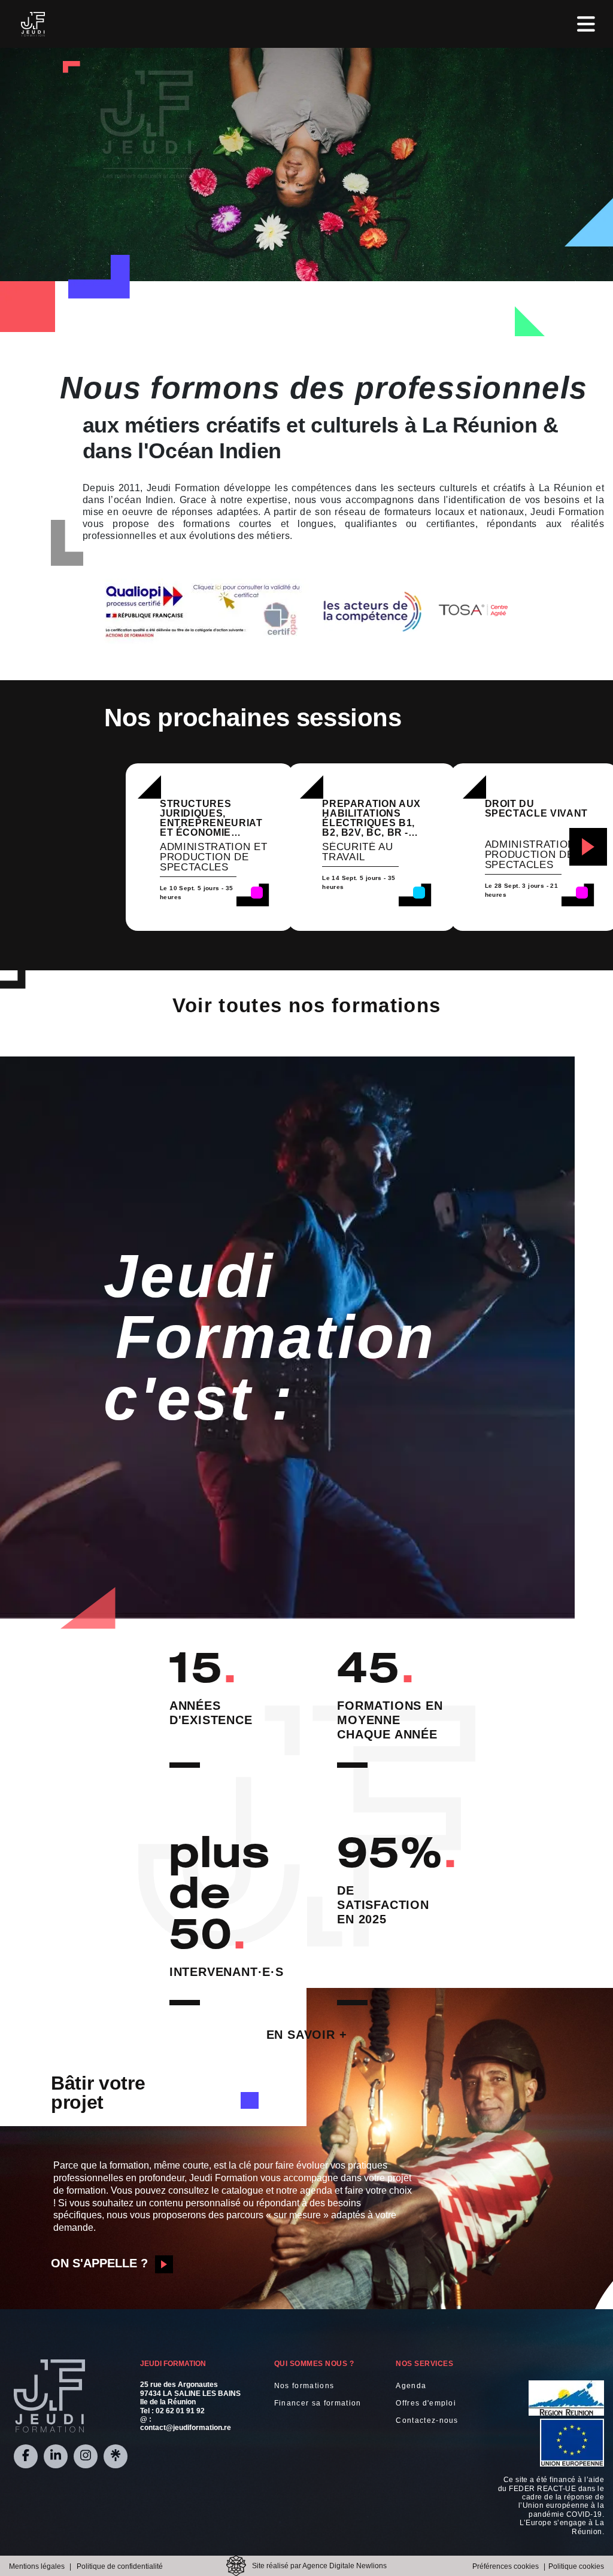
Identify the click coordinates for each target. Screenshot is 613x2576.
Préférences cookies (506, 2566)
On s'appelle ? (99, 2263)
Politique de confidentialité (120, 2566)
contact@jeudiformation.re (186, 2428)
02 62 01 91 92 (180, 2411)
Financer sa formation (318, 2403)
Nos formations (304, 2386)
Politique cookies (576, 2566)
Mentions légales (37, 2566)
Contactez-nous (427, 2420)
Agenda (411, 2386)
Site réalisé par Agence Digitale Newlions (319, 2566)
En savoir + (307, 2035)
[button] (588, 847)
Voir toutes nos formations (306, 1005)
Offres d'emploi (426, 2403)
